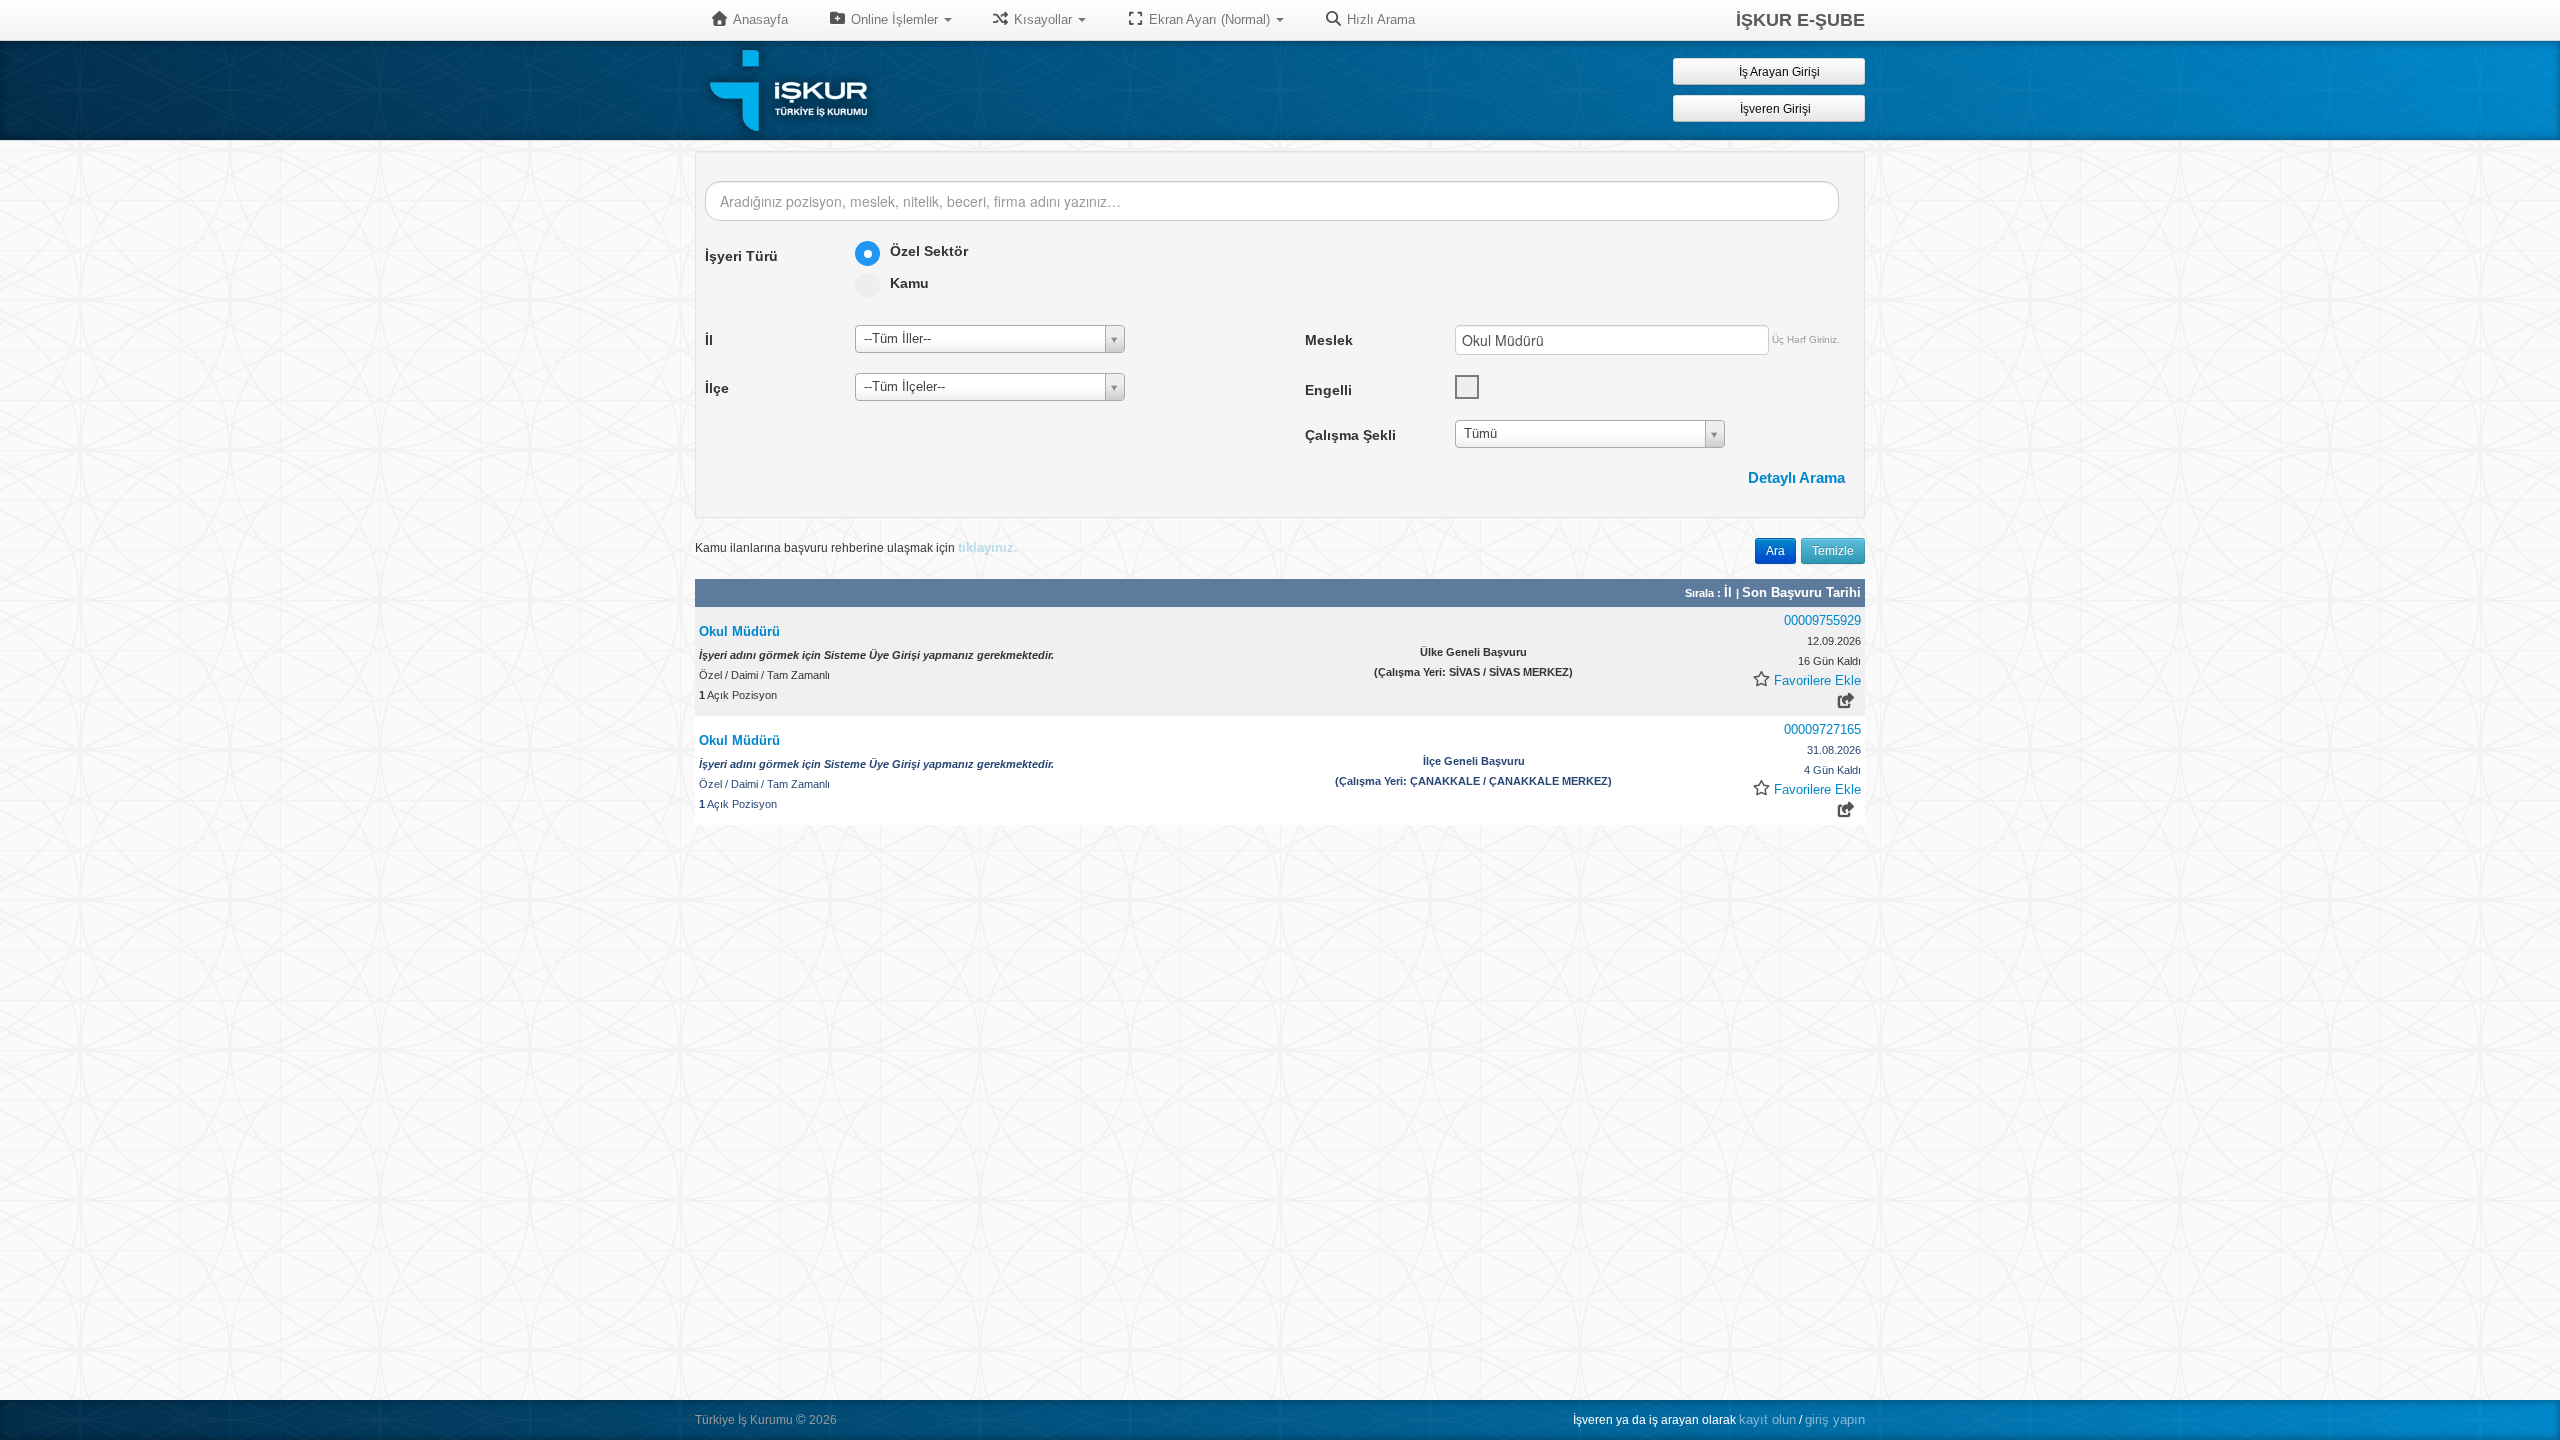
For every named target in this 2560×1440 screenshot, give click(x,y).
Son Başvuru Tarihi (1801, 592)
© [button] (801, 1419)
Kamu (909, 283)
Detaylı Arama (1796, 477)
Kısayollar (1043, 19)
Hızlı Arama (1379, 19)
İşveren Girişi (1778, 109)
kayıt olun (1767, 1419)
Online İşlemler (894, 19)
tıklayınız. (988, 547)
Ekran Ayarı (1207, 19)
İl (1730, 592)
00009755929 (1822, 620)
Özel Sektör (929, 251)
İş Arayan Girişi (1778, 72)
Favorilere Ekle (1817, 680)
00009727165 (1822, 729)
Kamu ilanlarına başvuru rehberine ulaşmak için (856, 547)
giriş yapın (1835, 1419)
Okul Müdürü (739, 631)
